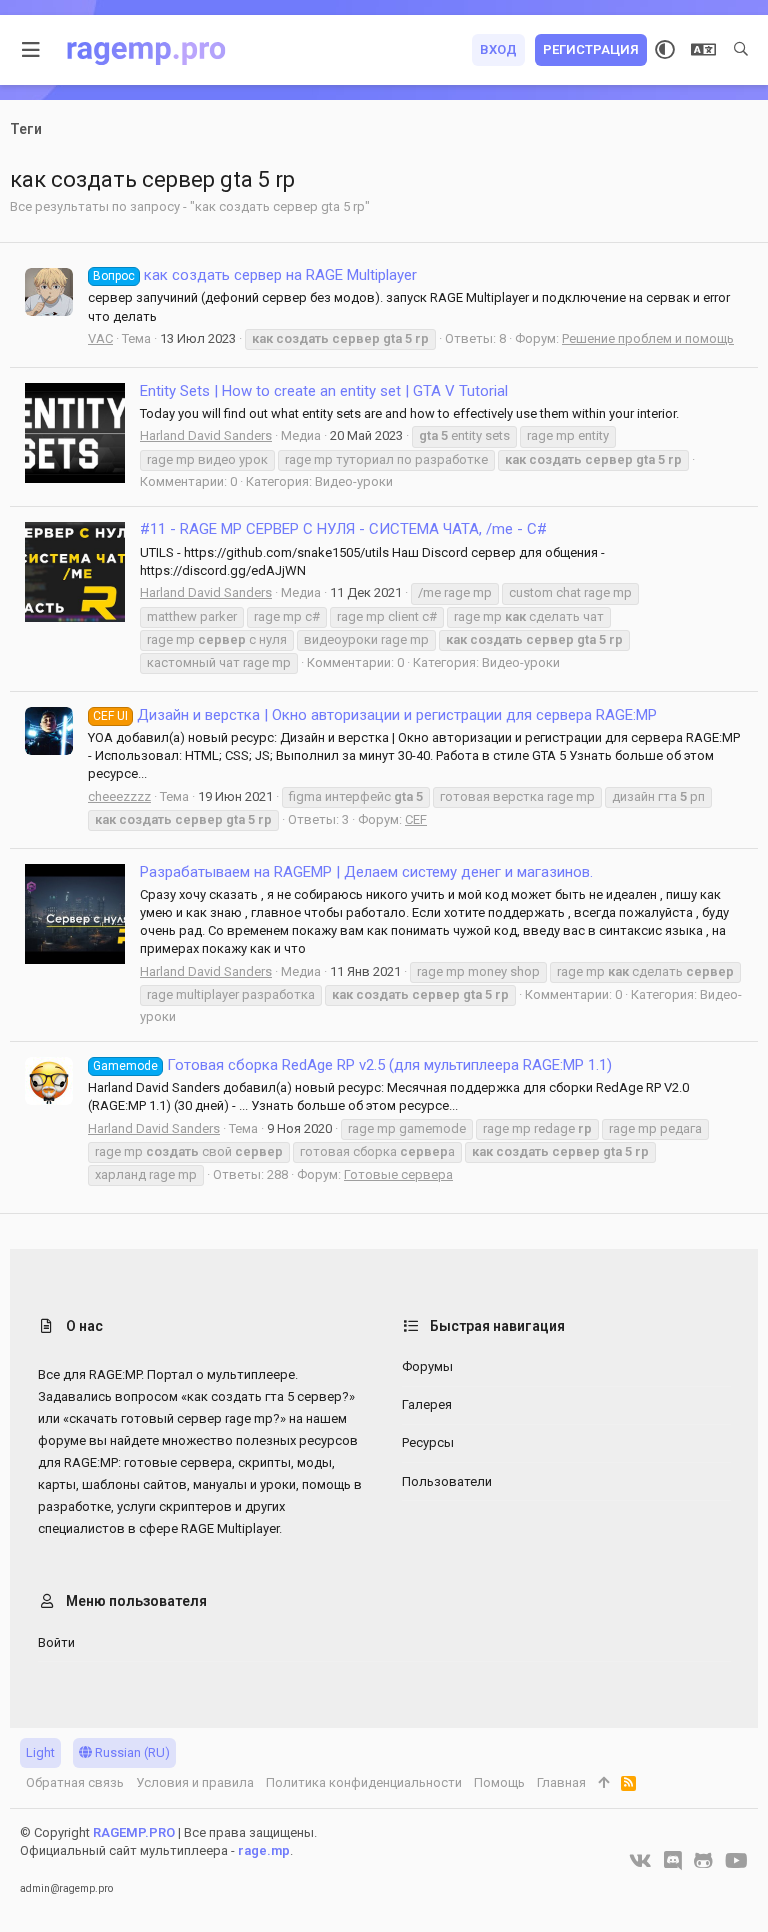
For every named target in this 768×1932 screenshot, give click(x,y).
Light (40, 1752)
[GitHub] (703, 1861)
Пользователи (447, 1481)
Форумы (427, 1366)
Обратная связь (75, 1782)
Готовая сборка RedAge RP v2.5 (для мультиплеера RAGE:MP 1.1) (352, 1065)
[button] (31, 50)
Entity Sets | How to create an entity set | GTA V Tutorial (324, 391)
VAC (100, 338)
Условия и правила (195, 1782)
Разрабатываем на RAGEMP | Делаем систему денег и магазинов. (366, 872)
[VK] (640, 1861)
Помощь (499, 1782)
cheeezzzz (119, 796)
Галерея (427, 1404)
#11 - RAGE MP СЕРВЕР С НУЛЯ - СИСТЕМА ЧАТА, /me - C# (343, 529)
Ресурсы (428, 1442)
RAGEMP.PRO (134, 1832)
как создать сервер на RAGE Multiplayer (255, 275)
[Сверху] (603, 1783)
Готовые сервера (398, 1174)
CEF (416, 819)
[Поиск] (741, 50)
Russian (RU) (131, 1752)
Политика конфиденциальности (364, 1782)
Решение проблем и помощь (648, 338)
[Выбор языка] (703, 50)
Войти (56, 1642)
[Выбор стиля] (665, 50)
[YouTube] (736, 1861)
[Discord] (673, 1861)
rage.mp (264, 1850)
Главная (561, 1782)
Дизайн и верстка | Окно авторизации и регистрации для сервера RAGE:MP (375, 715)
